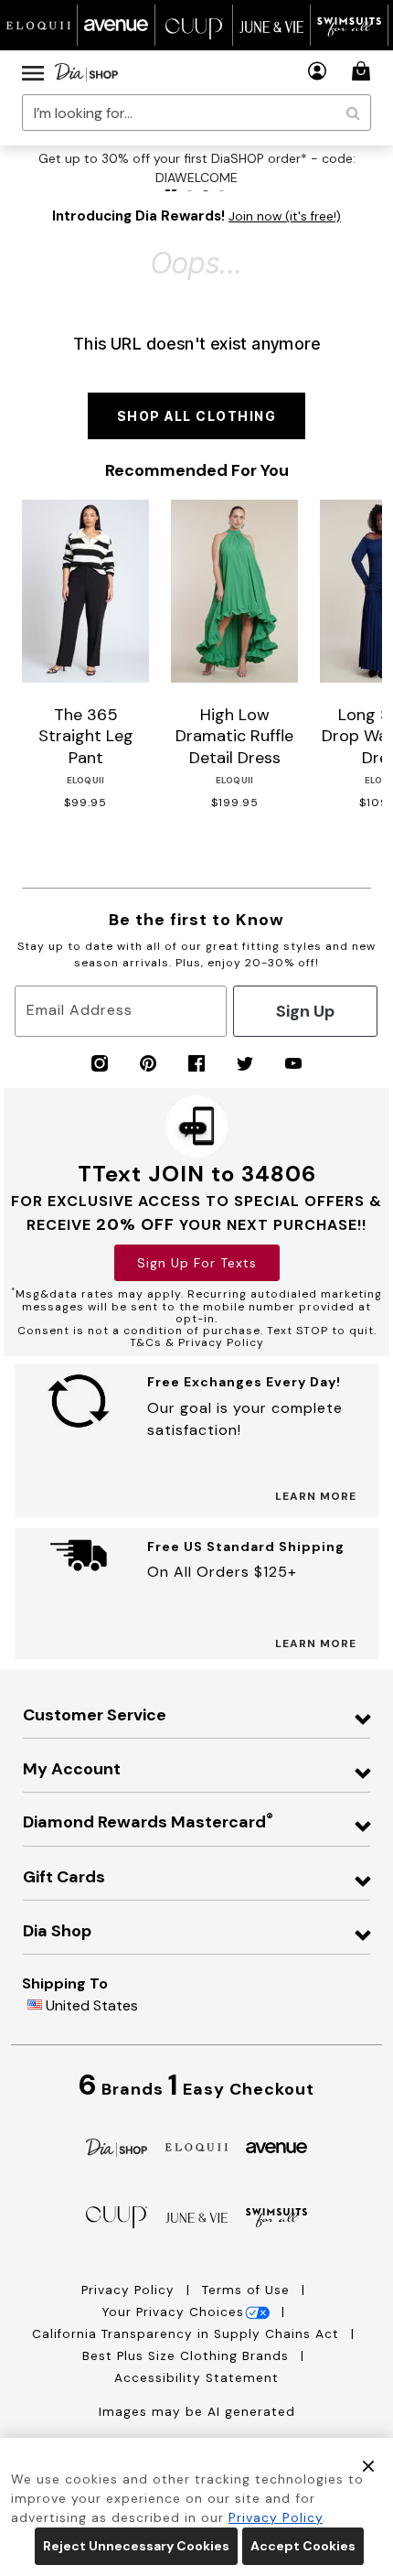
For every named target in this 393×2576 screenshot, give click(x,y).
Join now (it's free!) (285, 216)
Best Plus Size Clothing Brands (188, 2356)
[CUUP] (117, 2216)
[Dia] (117, 2146)
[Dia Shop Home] (86, 72)
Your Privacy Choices (173, 2312)
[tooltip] (39, 25)
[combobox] (196, 113)
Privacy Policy (130, 2290)
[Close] (368, 2464)
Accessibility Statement (196, 2378)
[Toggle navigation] (33, 72)
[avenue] (277, 2146)
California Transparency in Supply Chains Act (188, 2334)
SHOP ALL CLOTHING (197, 416)
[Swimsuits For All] (277, 2217)
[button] (318, 71)
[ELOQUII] (196, 2145)
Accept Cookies (303, 2546)
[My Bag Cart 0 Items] (364, 71)
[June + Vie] (196, 2217)
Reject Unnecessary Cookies (136, 2546)
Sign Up (305, 1011)
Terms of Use (248, 2290)
